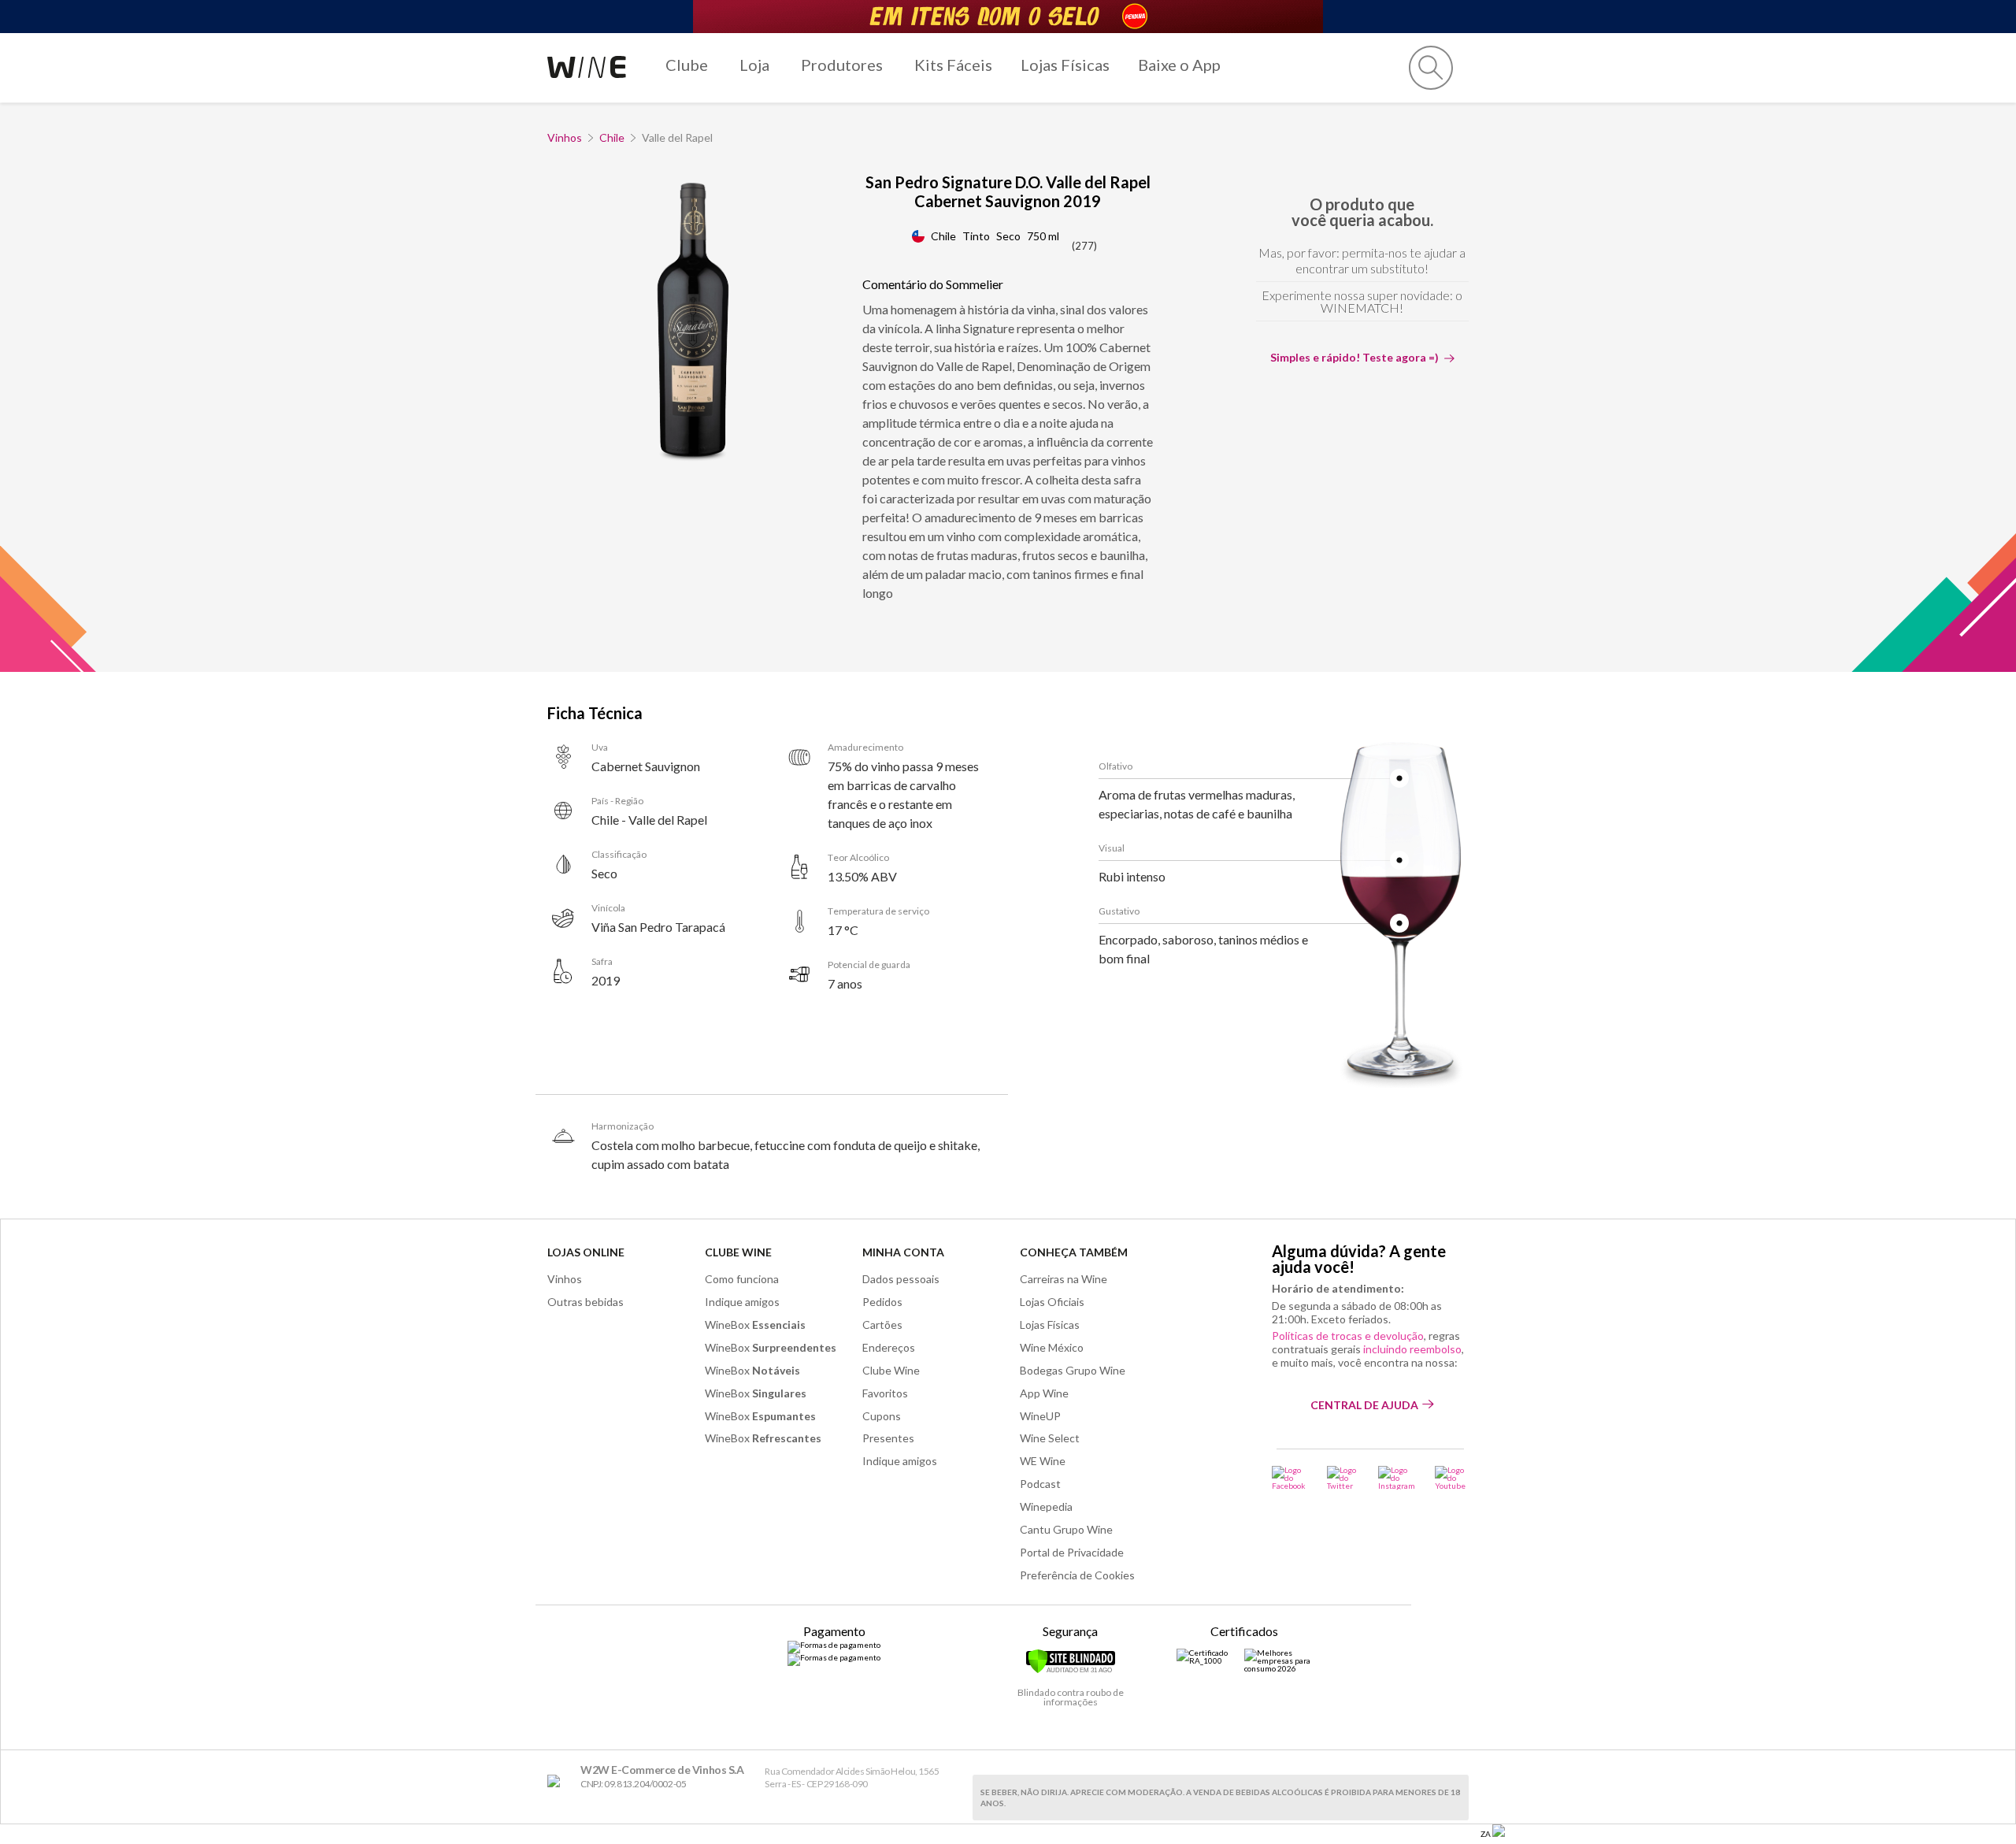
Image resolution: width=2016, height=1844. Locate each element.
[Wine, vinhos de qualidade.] (557, 1781)
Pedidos (882, 1302)
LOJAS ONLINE (586, 1252)
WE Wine (1043, 1461)
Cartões (882, 1325)
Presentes (888, 1438)
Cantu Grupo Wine (1066, 1529)
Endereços (889, 1347)
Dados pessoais (901, 1279)
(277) (1084, 246)
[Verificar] (1071, 1671)
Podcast (1040, 1484)
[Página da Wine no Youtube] (1452, 1478)
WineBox (755, 1325)
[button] (1431, 68)
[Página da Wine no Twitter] (1343, 1478)
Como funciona (742, 1279)
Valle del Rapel (677, 137)
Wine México (1052, 1347)
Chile (612, 137)
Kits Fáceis (953, 65)
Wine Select (1050, 1438)
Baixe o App (1179, 65)
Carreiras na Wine (1064, 1279)
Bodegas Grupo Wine (1073, 1370)
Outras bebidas (586, 1302)
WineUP (1040, 1416)
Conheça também (1074, 1252)
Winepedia (1046, 1506)
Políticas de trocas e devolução (1348, 1336)
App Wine (1044, 1393)
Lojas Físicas (1065, 65)
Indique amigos (742, 1302)
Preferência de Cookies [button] (1077, 1575)
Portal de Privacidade (1072, 1552)
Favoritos (885, 1393)
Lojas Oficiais (1052, 1302)
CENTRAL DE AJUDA (1364, 1405)
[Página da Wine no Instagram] (1397, 1478)
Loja (754, 65)
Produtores (842, 65)
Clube (687, 65)
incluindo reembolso (1412, 1349)
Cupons (882, 1416)
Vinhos (565, 137)
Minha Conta (903, 1252)
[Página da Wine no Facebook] (1290, 1478)
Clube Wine (738, 1252)
